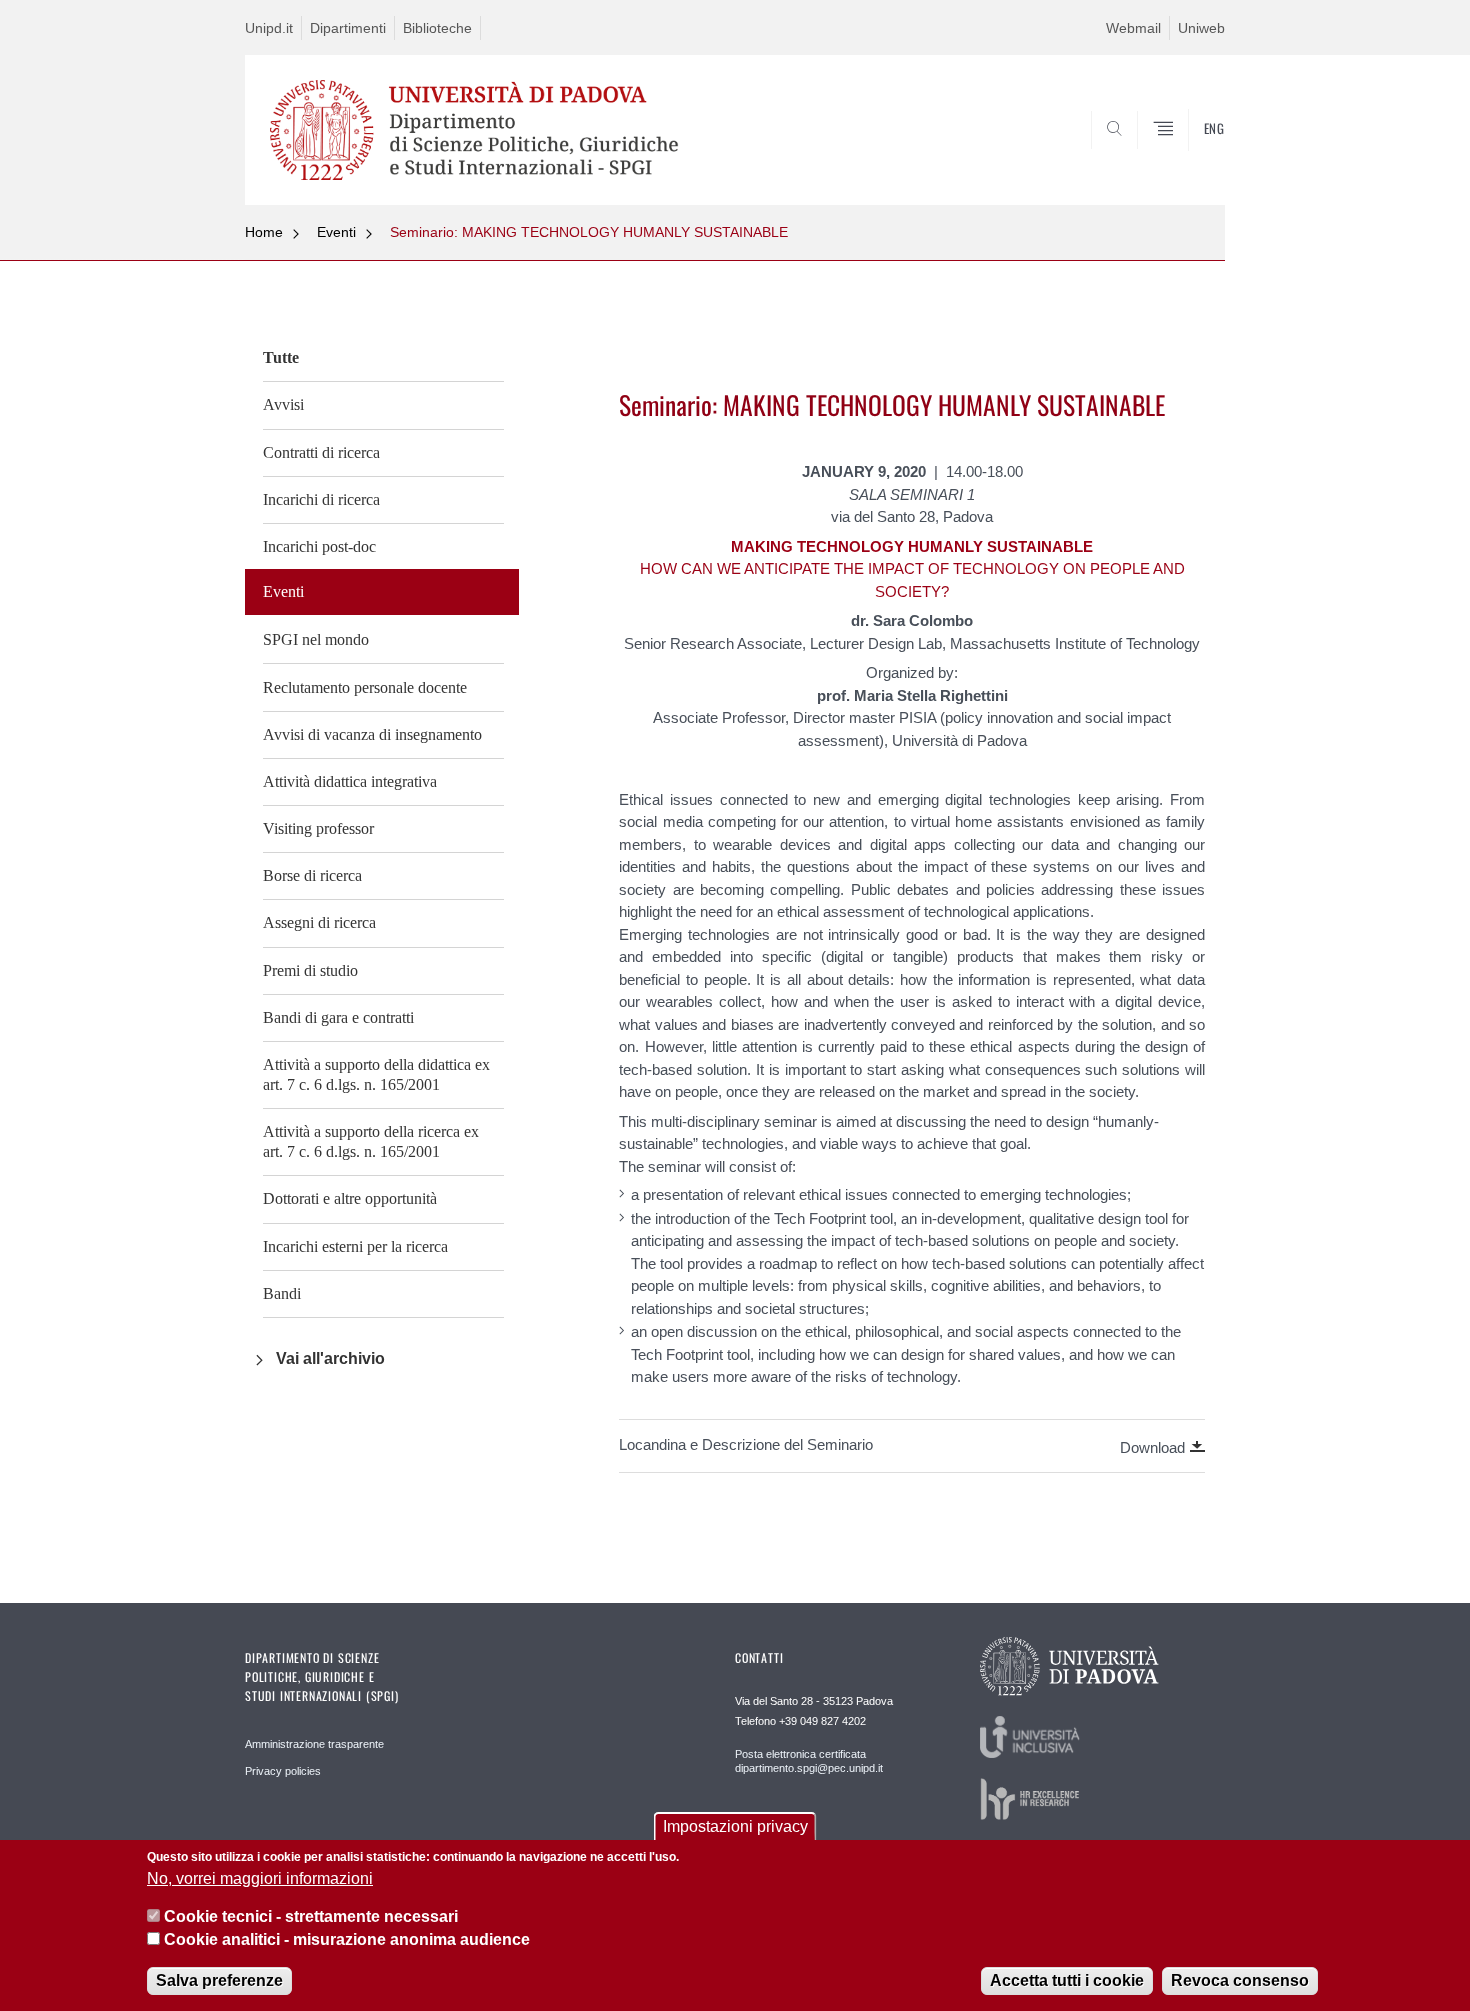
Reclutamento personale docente (365, 687)
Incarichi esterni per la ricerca (355, 1246)
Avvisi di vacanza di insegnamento (372, 734)
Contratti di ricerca (321, 452)
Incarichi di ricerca (321, 499)
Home (264, 232)
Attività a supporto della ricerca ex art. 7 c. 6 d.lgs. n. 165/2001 (371, 1141)
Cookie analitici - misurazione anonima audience (347, 1939)
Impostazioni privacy (735, 1826)
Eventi (336, 232)
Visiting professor (318, 828)
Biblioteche (437, 28)
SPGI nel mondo (316, 639)
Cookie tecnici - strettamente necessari (311, 1916)
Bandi (282, 1293)
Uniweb (1201, 28)
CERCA (1193, 157)
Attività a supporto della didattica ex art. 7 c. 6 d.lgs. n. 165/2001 (376, 1074)
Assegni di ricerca (319, 922)
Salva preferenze (219, 1980)
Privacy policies (283, 1771)
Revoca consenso (1240, 1980)
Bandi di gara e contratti (338, 1017)
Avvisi (283, 404)
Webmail (1133, 28)
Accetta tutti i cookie (1067, 1980)
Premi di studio (310, 970)
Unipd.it (269, 28)
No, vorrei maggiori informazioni (260, 1878)
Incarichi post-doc (319, 546)
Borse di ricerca (312, 875)
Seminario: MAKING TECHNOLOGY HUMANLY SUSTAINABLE (589, 232)
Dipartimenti (348, 28)
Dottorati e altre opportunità (350, 1198)
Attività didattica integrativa (350, 781)
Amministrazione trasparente (314, 1744)
